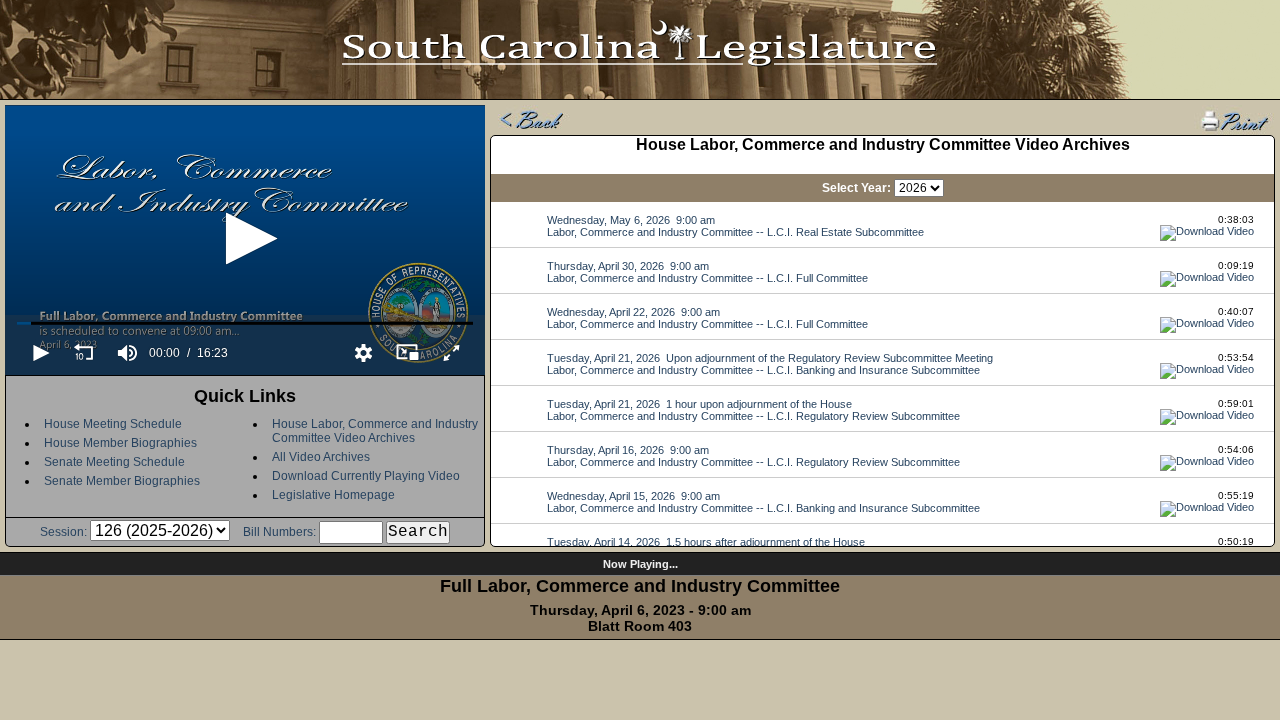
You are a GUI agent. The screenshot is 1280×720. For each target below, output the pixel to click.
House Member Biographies (120, 443)
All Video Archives (321, 457)
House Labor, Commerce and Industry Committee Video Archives (375, 431)
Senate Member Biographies (122, 481)
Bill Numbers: (279, 532)
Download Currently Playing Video (366, 476)
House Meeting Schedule (113, 424)
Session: (63, 532)
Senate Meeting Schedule (114, 462)
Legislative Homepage (333, 495)
